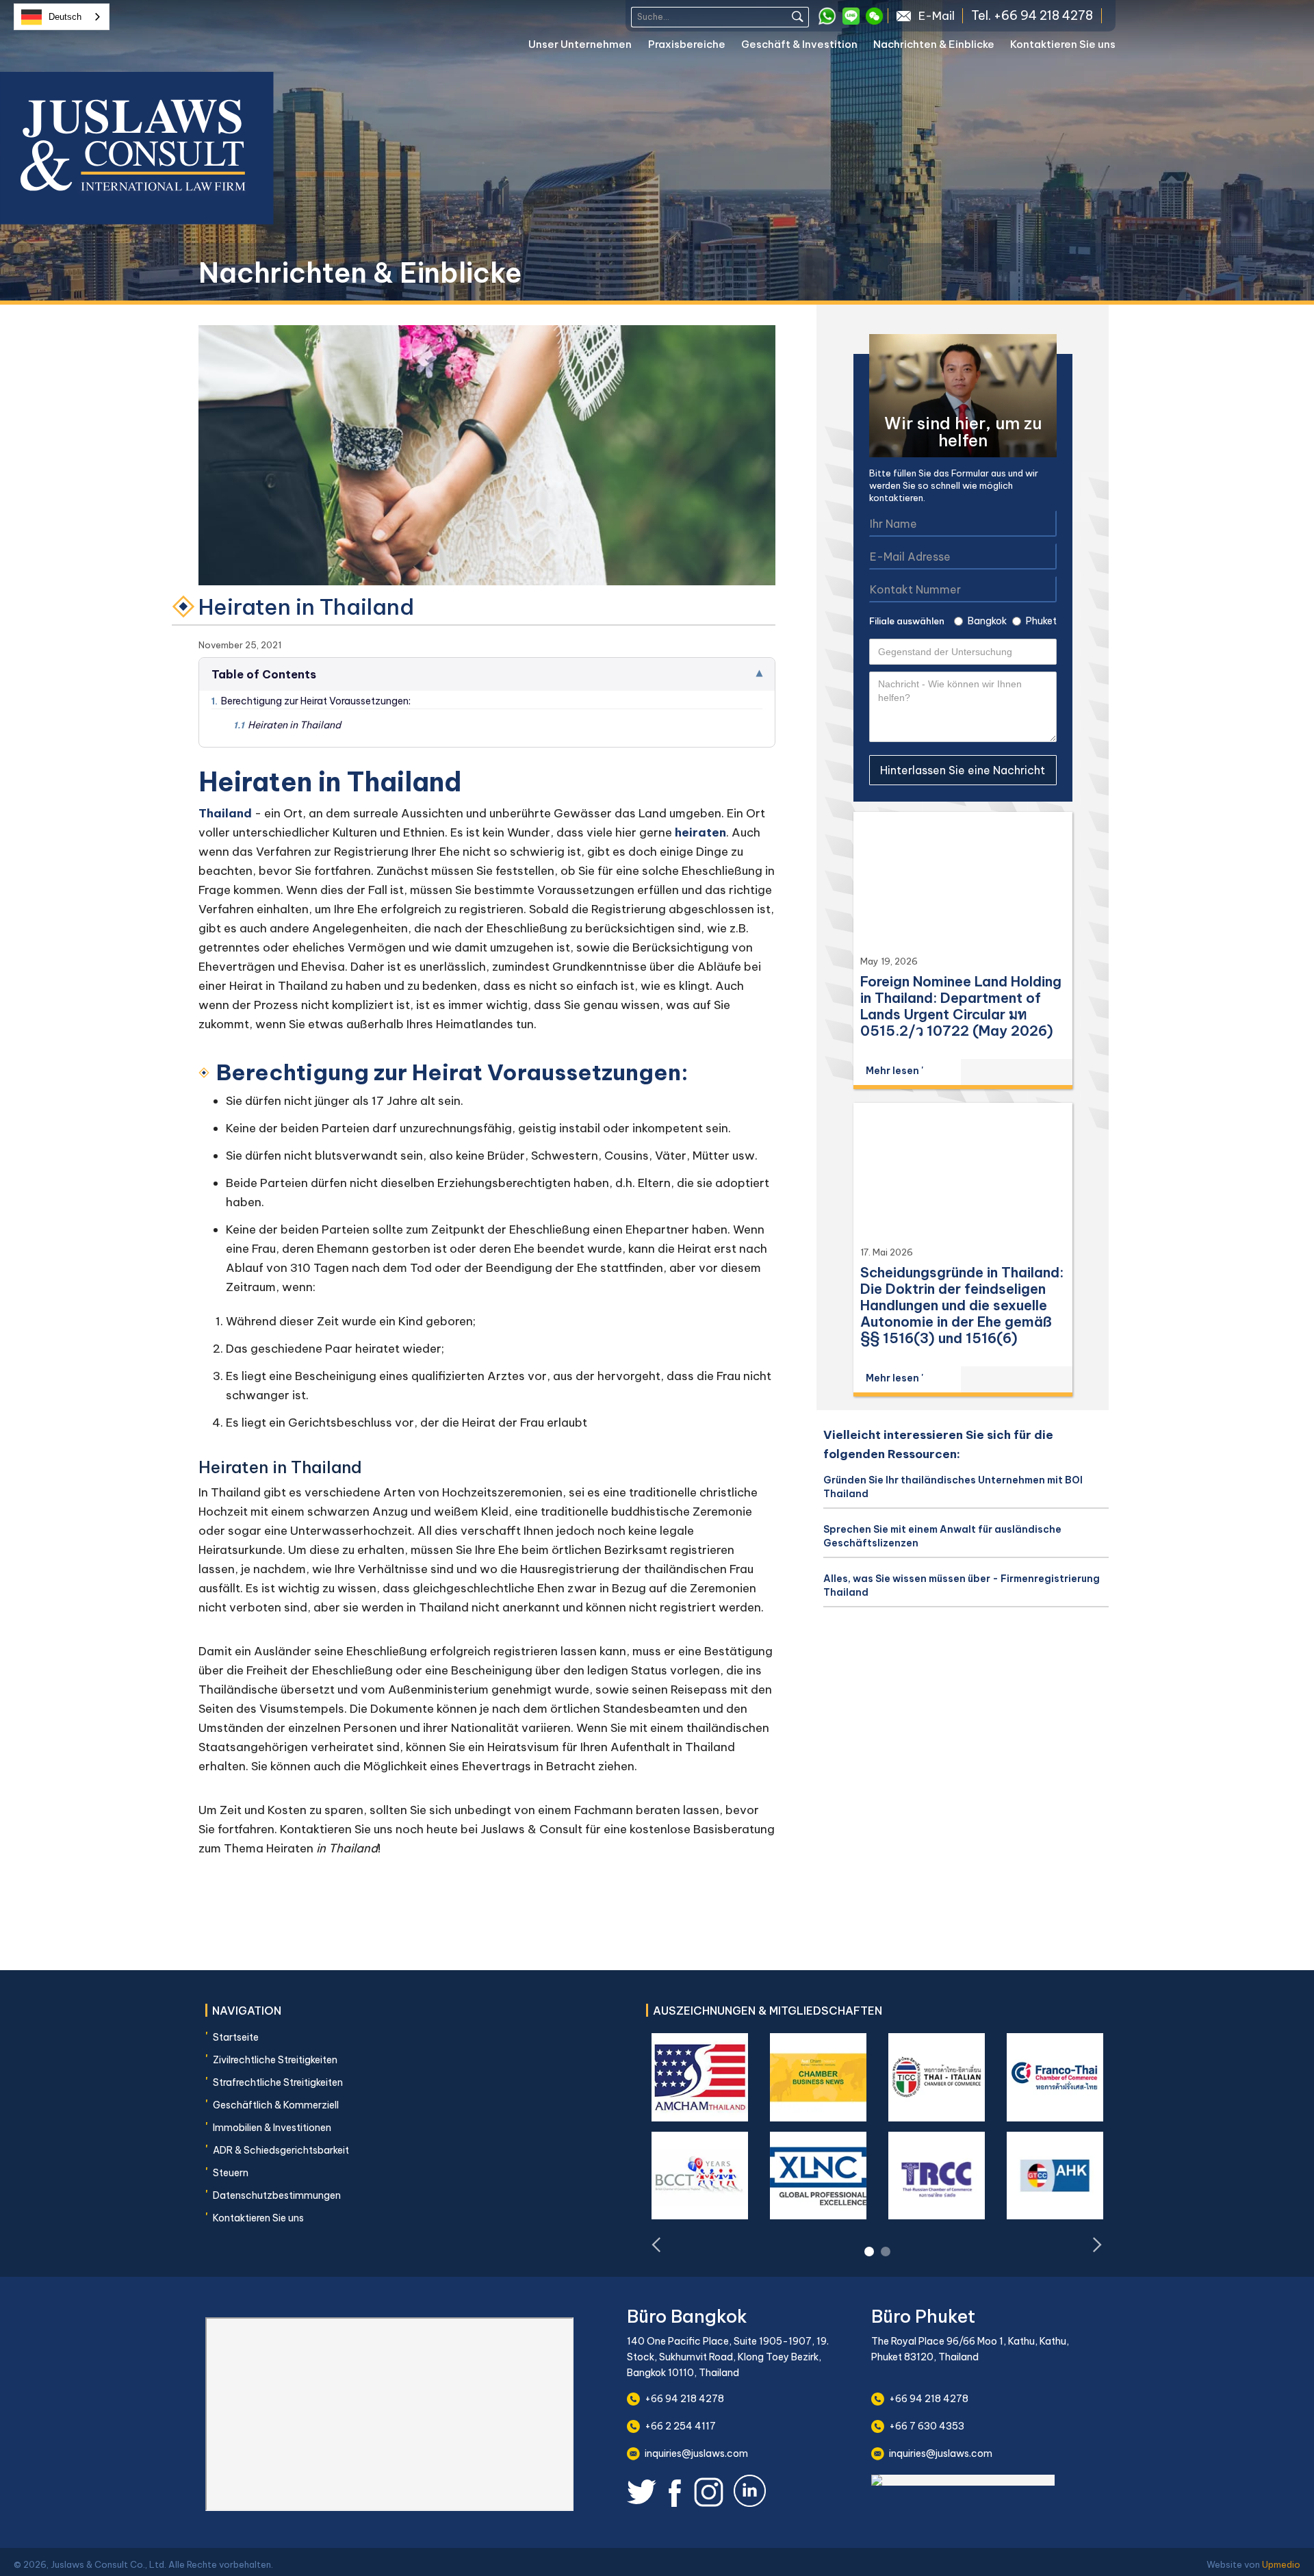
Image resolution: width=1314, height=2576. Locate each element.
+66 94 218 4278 (684, 2399)
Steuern (231, 2173)
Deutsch (65, 17)
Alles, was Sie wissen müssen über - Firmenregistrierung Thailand (962, 1585)
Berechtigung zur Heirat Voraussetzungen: (311, 701)
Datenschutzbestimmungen (277, 2195)
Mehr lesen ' (894, 1071)
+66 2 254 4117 (680, 2426)
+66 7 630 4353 (927, 2426)
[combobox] (62, 17)
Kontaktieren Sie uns (1063, 44)
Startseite (236, 2037)
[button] (588, 47)
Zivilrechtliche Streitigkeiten (275, 2060)
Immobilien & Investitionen (272, 2128)
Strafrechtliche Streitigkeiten (278, 2082)
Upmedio (1281, 2564)
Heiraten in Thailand (287, 725)
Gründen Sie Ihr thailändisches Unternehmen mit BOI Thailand (953, 1487)
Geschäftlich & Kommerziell (276, 2105)
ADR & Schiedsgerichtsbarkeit (281, 2150)
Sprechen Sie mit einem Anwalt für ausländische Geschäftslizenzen (942, 1536)
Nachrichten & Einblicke (934, 44)
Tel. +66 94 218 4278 (1032, 16)
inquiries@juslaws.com (696, 2453)
